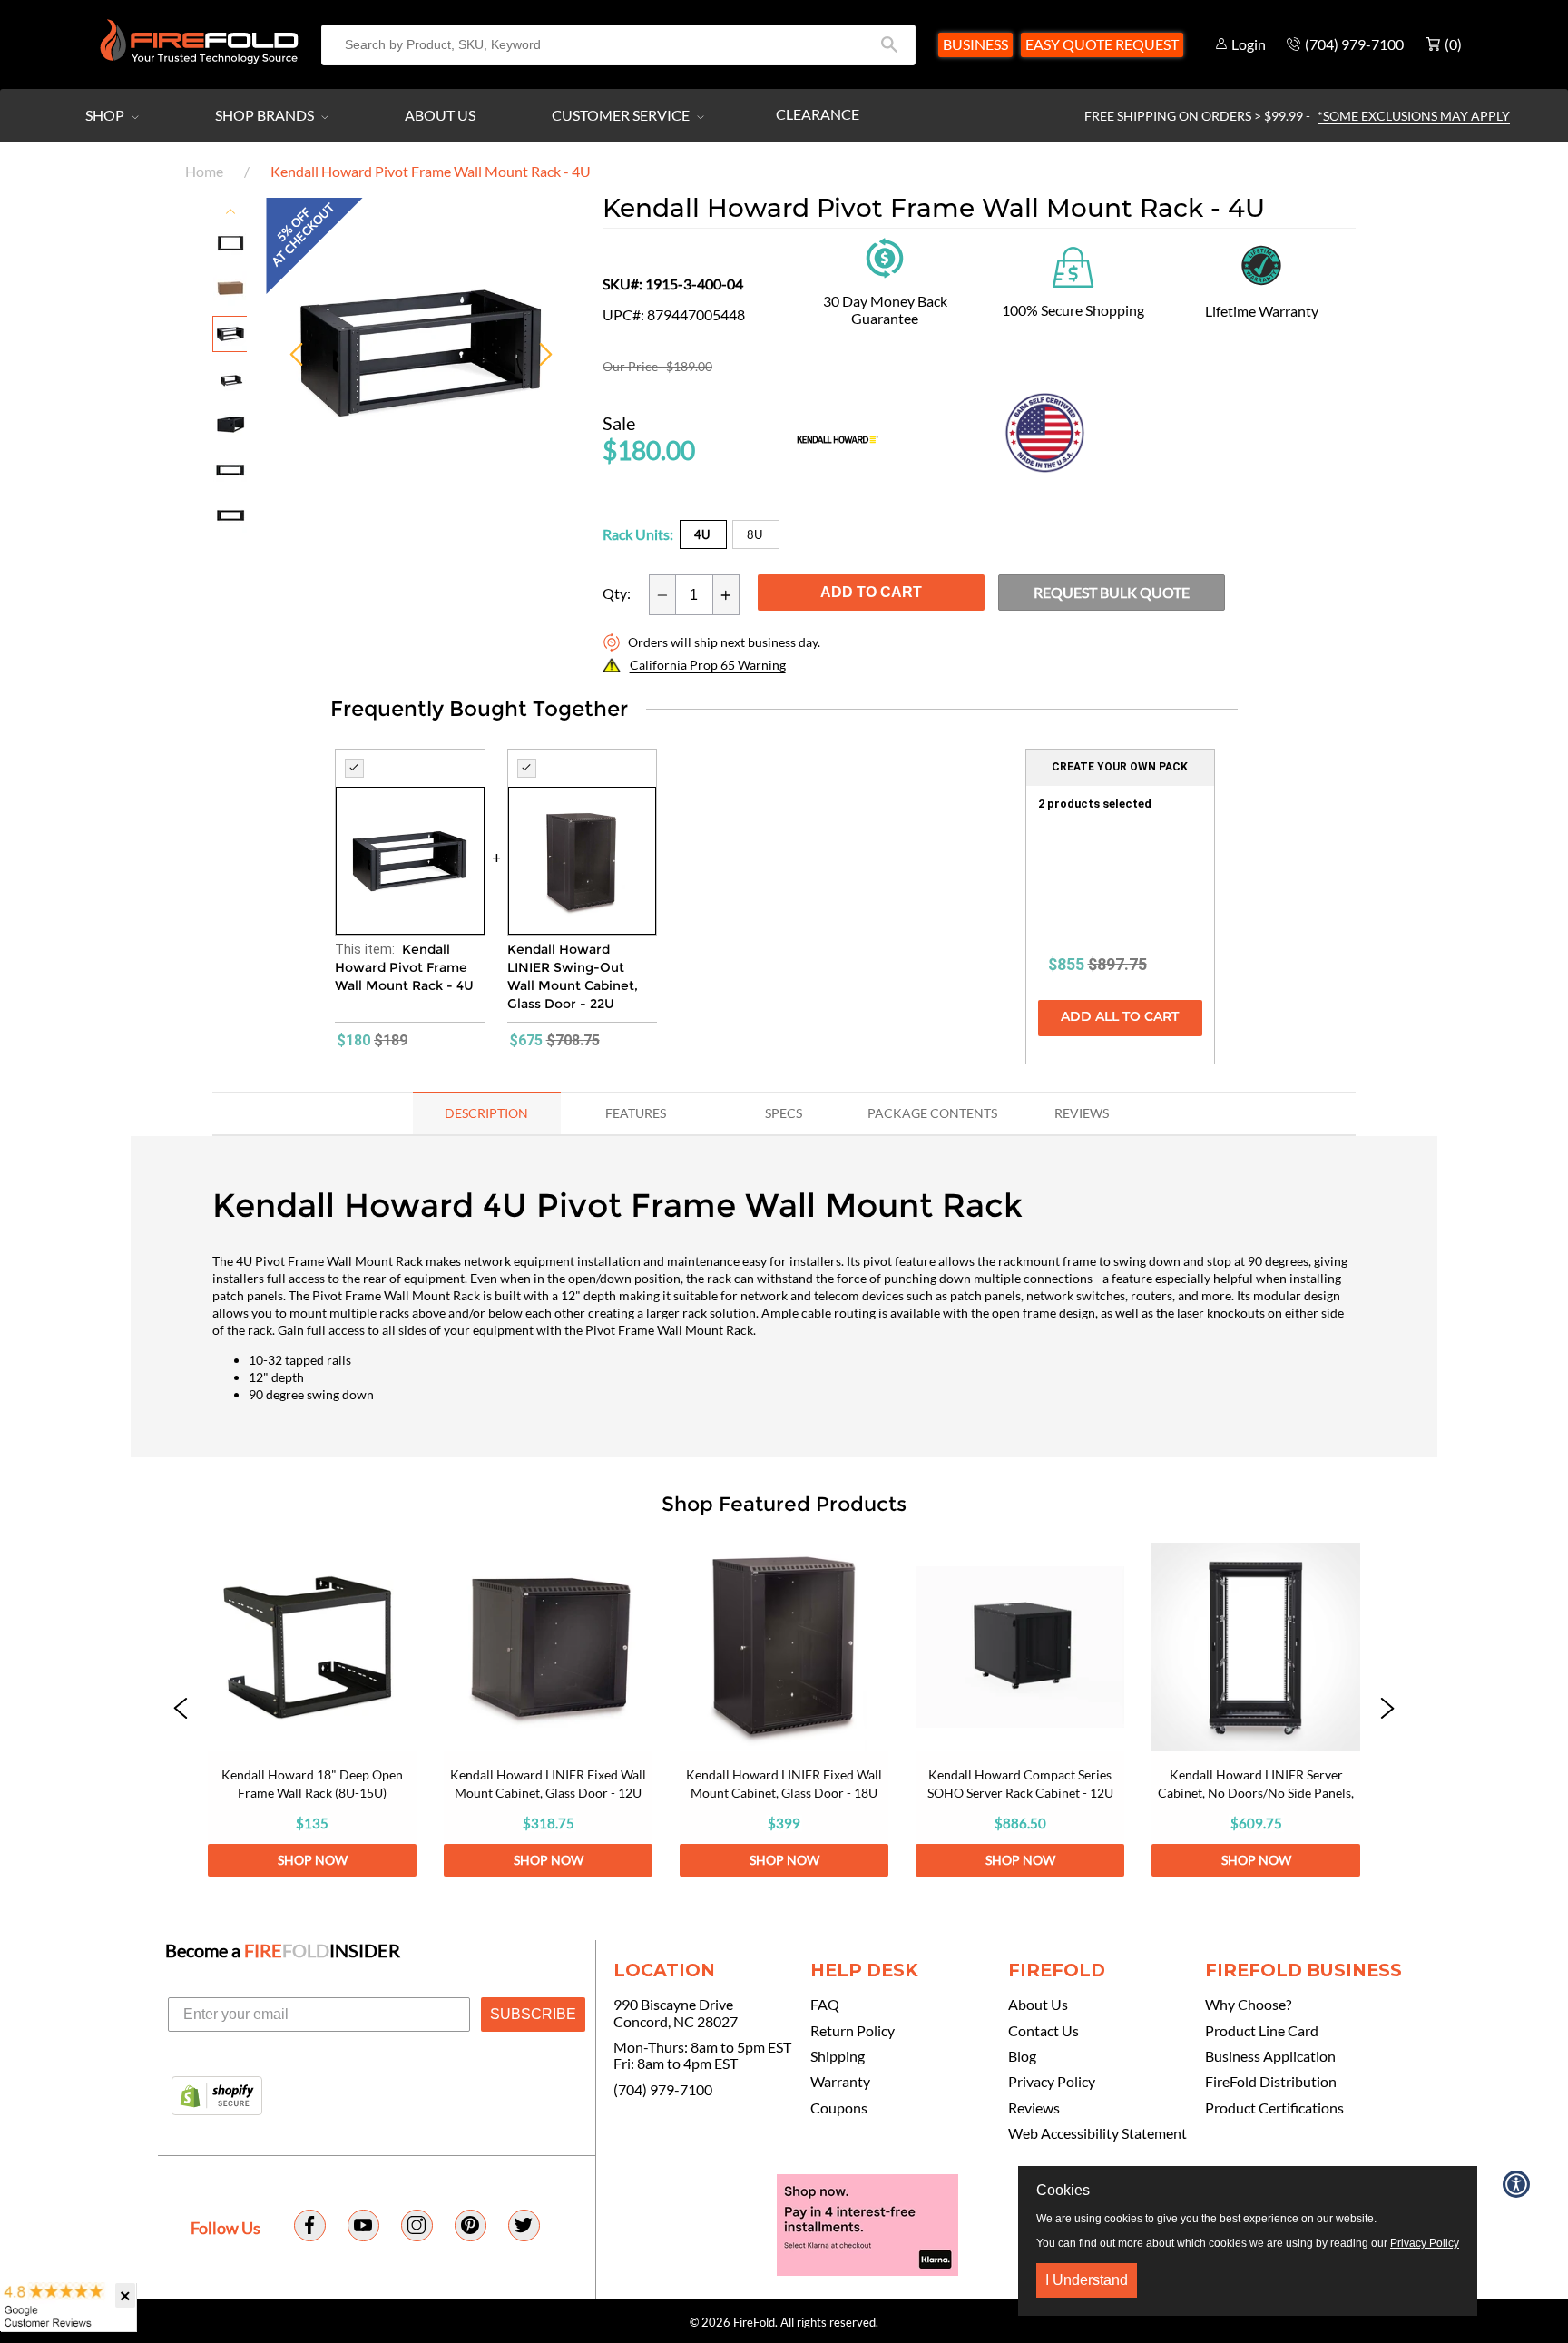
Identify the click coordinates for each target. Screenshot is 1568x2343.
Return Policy (853, 2031)
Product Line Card (1262, 2031)
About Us (440, 115)
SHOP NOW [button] (313, 1860)
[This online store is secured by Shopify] (217, 2097)
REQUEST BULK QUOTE (1112, 592)
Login (1249, 44)
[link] (312, 1710)
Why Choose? (1248, 2005)
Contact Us (1044, 2031)
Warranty (840, 2082)
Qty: (617, 593)
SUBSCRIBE (533, 2014)
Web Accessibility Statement (1098, 2133)
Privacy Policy (1052, 2082)
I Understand (1087, 2280)
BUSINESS (975, 44)
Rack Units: (638, 534)
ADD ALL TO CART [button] (1120, 1018)
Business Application (1270, 2056)
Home (204, 171)
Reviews (1034, 2108)
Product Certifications (1274, 2108)
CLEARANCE (818, 114)
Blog (1022, 2056)
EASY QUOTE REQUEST (1102, 44)
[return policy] (885, 256)
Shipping (838, 2056)
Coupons (839, 2108)
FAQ (825, 2005)
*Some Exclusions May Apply (1414, 116)
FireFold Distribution (1271, 2082)
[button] (181, 1710)
